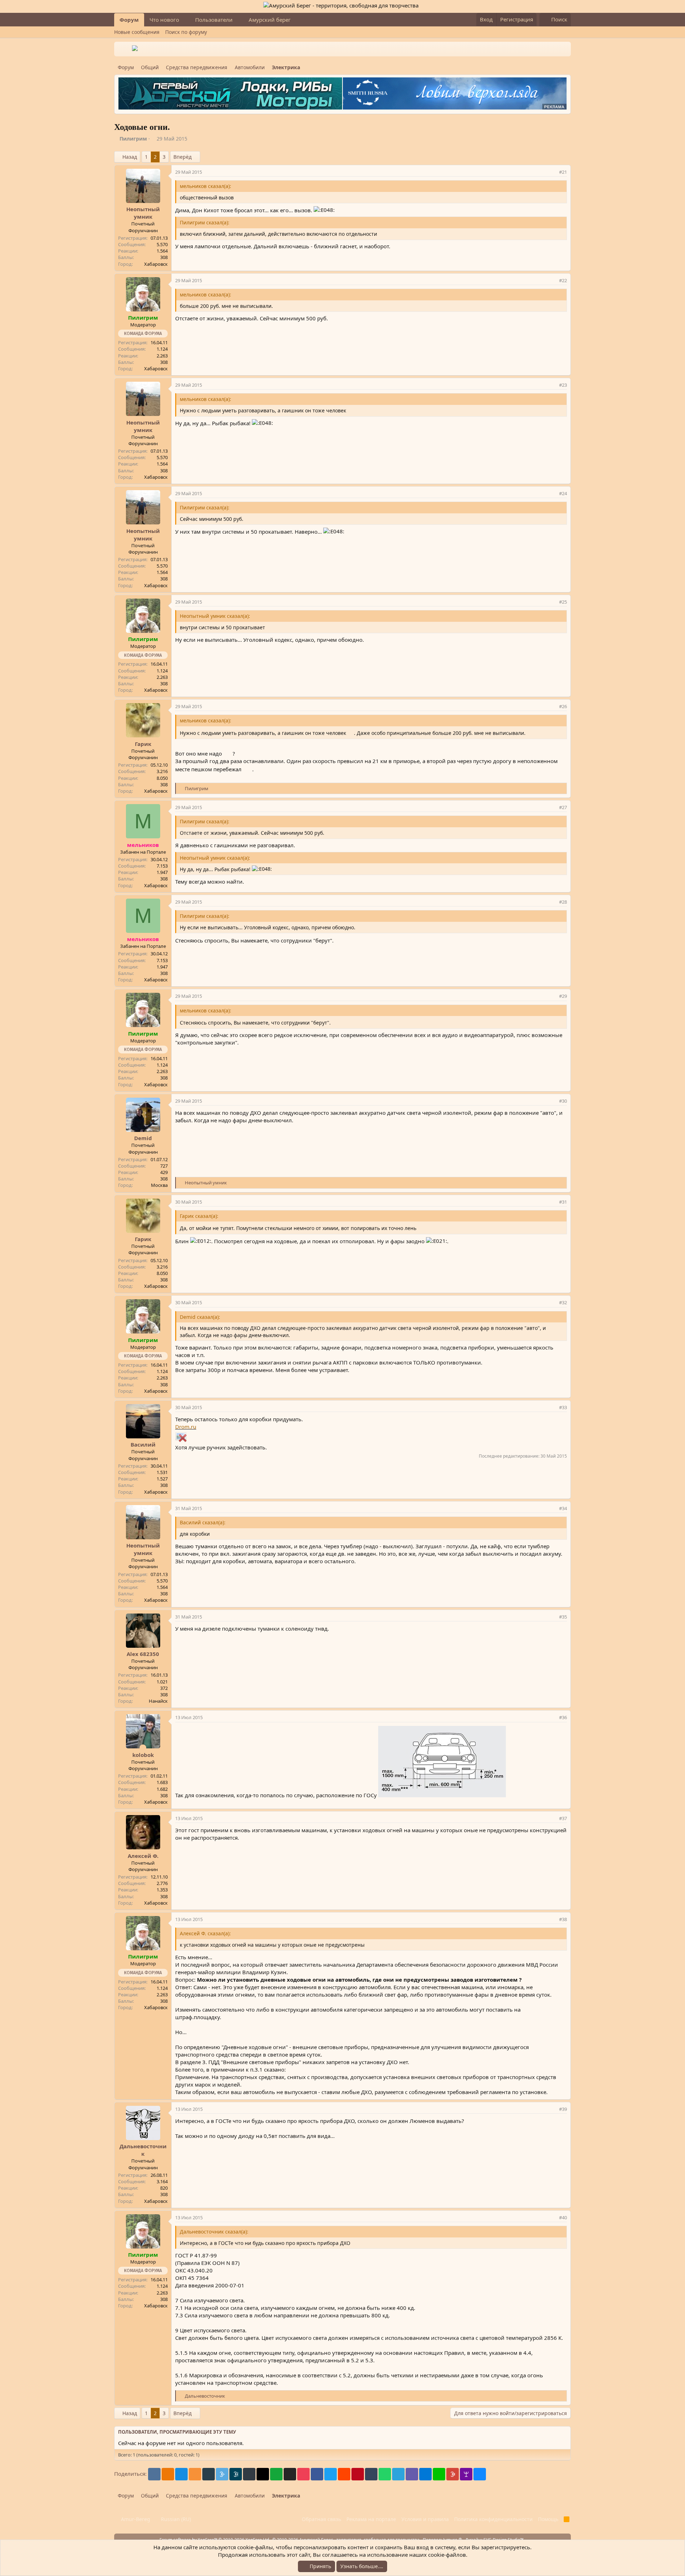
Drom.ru (186, 1427)
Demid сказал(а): (200, 1317)
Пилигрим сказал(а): (205, 222)
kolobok (143, 1755)
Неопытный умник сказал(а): (215, 616)
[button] (185, 20)
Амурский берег (270, 20)
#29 (563, 996)
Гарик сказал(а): (199, 1216)
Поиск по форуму (186, 32)
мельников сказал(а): (205, 186)
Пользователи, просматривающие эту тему (177, 2432)
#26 (563, 706)
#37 (563, 1818)
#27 (563, 807)
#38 (563, 1919)
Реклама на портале (371, 2519)
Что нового (164, 20)
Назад (130, 157)
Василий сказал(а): (203, 1522)
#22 (563, 280)
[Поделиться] (552, 172)
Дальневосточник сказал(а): (214, 2232)
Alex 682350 (143, 1654)
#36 (563, 1717)
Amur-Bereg (135, 2519)
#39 (563, 2109)
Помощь (548, 2519)
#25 (563, 602)
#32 (563, 1302)
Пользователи (214, 20)
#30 (563, 1101)
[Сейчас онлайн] (143, 1747)
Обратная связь (321, 2519)
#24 (563, 493)
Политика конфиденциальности (493, 2519)
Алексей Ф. (143, 1856)
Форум (129, 20)
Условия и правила (425, 2519)
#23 (563, 385)
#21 (563, 172)
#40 (563, 2217)
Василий (143, 1444)
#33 (563, 1407)
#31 (563, 1202)
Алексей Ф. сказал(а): (205, 1933)
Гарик (143, 744)
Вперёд (182, 157)
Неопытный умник (143, 213)
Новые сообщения (137, 32)
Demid (143, 1138)
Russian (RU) (175, 2519)
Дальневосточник (143, 2150)
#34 (563, 1508)
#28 (563, 902)
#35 (563, 1617)
